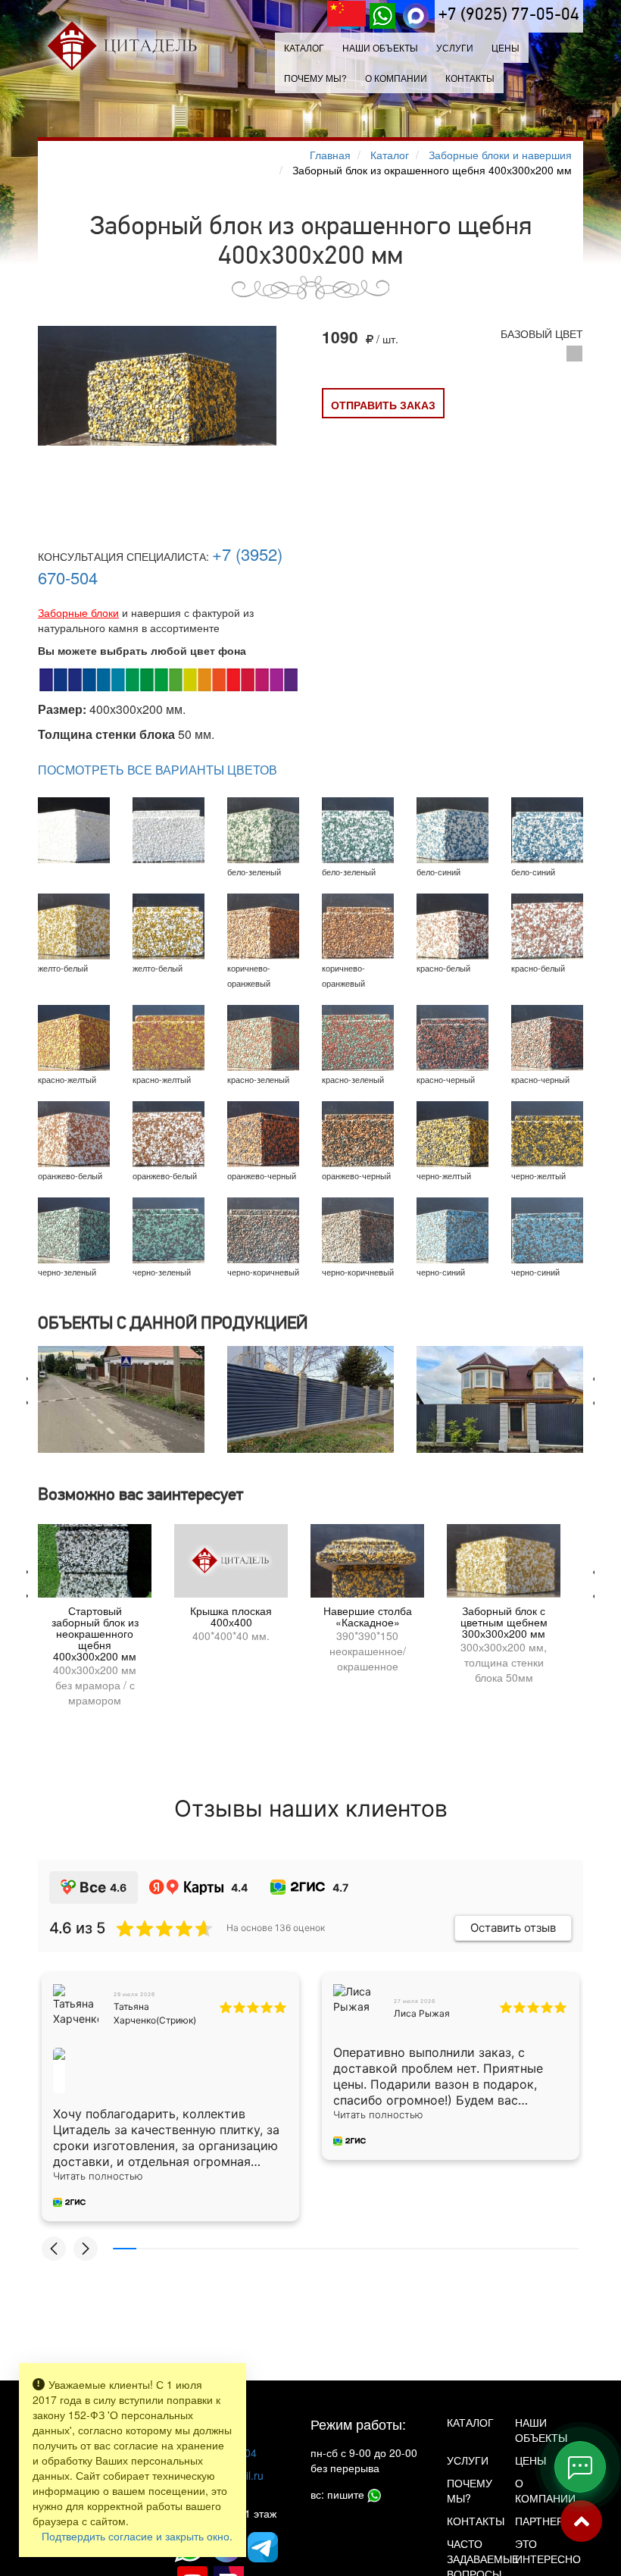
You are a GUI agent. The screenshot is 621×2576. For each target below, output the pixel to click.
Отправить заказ (383, 405)
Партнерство (538, 2521)
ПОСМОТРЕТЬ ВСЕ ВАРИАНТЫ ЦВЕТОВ (158, 770)
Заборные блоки (78, 612)
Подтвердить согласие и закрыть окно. (137, 2536)
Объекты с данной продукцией (173, 1324)
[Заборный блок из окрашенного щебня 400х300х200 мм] (157, 386)
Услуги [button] (455, 47)
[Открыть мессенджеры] (580, 2467)
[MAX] (416, 16)
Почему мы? (315, 78)
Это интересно (538, 2551)
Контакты (470, 78)
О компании (396, 78)
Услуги (468, 2460)
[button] (54, 2249)
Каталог (304, 47)
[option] (121, 1399)
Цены (506, 47)
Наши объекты (380, 47)
